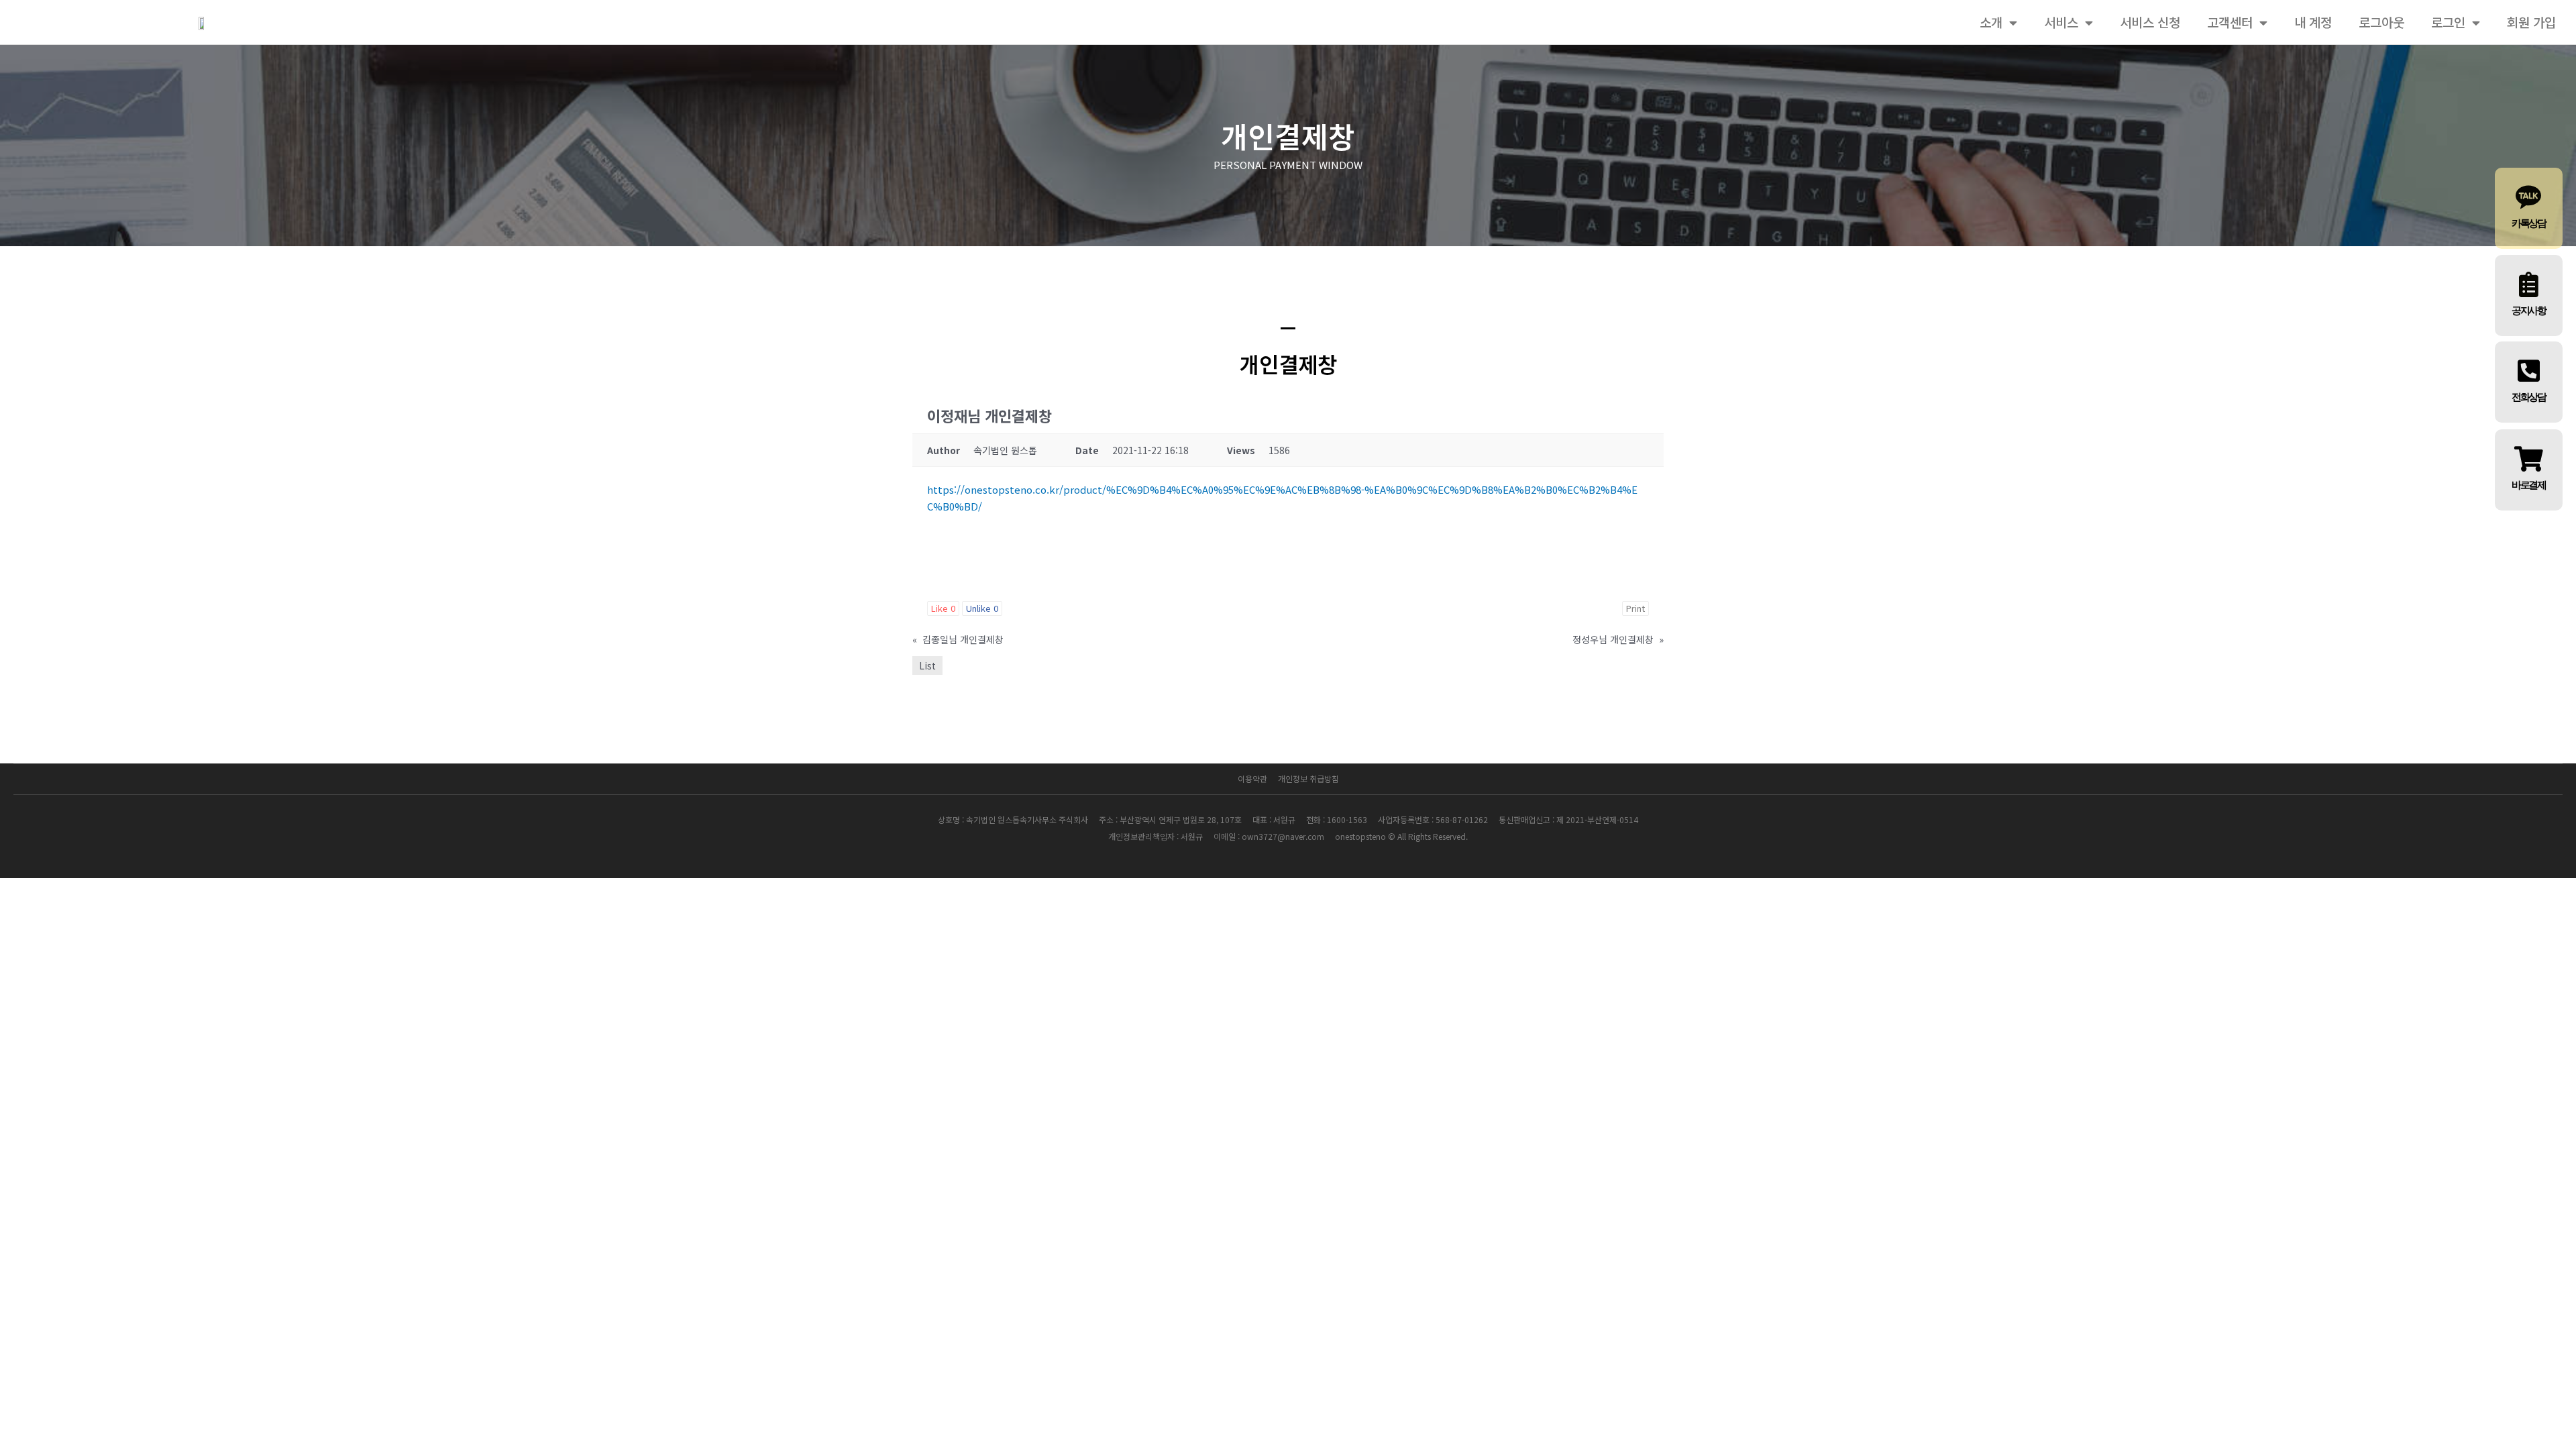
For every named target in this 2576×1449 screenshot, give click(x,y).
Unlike (982, 608)
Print (1635, 608)
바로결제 (2529, 485)
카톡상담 (2529, 223)
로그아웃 (2381, 22)
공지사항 (2529, 311)
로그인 (2448, 22)
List (927, 665)
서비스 (2061, 22)
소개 (1991, 22)
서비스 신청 (2150, 22)
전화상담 (2529, 397)
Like (943, 608)
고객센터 (2230, 22)
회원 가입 (2531, 22)
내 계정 (2313, 22)
